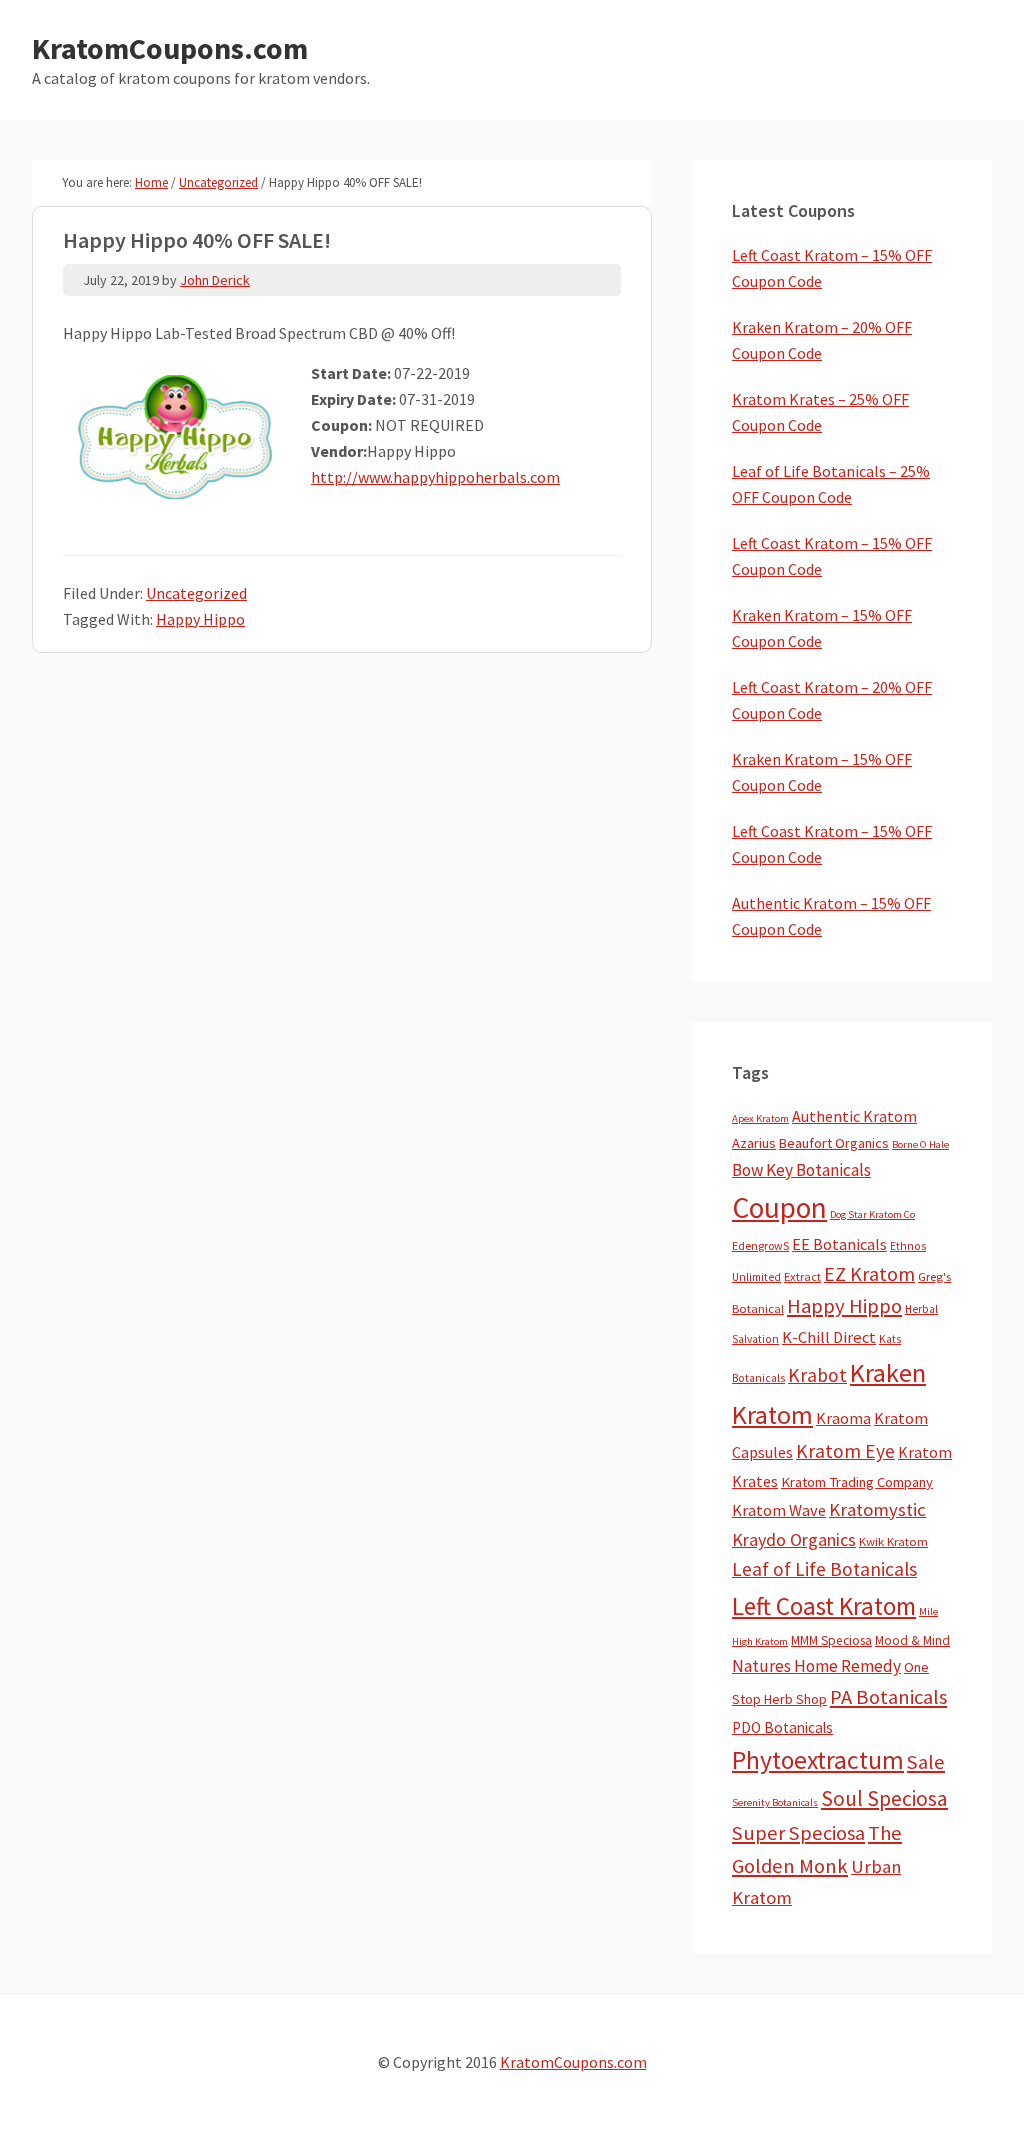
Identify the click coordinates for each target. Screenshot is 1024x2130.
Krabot (817, 1375)
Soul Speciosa (884, 1798)
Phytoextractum (818, 1760)
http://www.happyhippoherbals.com (435, 477)
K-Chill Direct (829, 1337)
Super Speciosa (798, 1833)
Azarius (754, 1143)
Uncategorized (196, 593)
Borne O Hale (920, 1144)
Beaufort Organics (834, 1143)
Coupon (779, 1207)
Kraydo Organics (794, 1539)
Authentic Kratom (854, 1116)
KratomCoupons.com (170, 48)
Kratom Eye (845, 1451)
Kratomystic (877, 1509)
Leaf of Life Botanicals (824, 1569)
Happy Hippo (200, 619)
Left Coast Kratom (824, 1606)
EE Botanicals (839, 1244)
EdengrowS (760, 1245)
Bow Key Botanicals (801, 1170)
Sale (926, 1762)
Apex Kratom (760, 1118)
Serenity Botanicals (775, 1802)
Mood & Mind (912, 1640)
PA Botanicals (888, 1697)
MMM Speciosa (831, 1640)
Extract (802, 1276)
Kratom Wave (779, 1510)
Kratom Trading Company (857, 1482)
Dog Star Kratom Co (872, 1214)
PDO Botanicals (782, 1727)
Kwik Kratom (893, 1541)
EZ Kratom (869, 1273)
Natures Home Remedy (816, 1666)
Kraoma (843, 1418)
